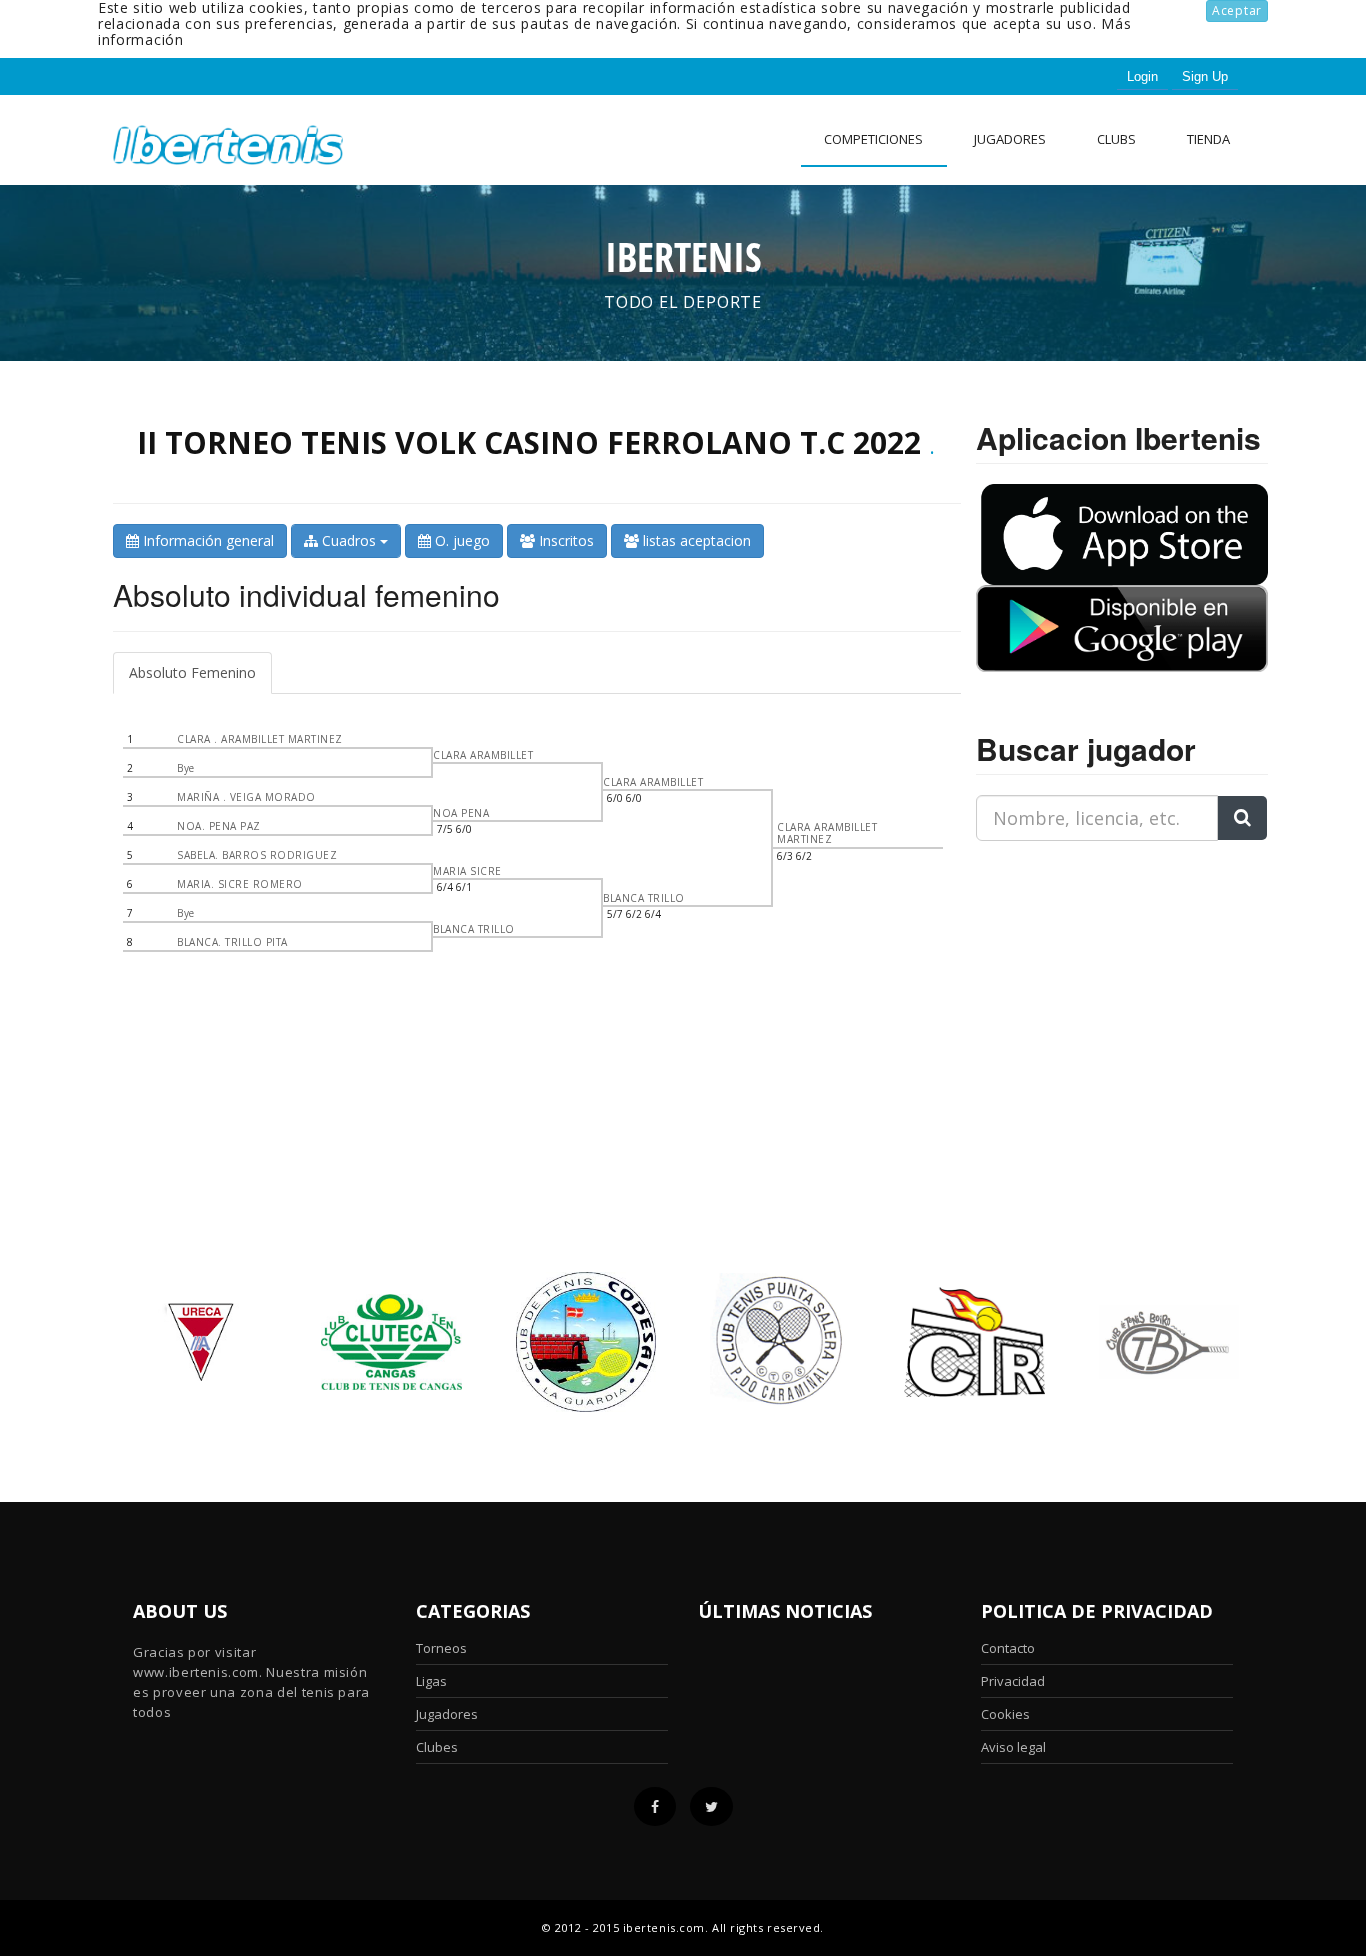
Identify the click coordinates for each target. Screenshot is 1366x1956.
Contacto (1008, 1648)
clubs (1116, 139)
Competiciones (873, 139)
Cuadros (349, 540)
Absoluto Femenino (192, 672)
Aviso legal (1013, 1747)
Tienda (1208, 139)
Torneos (441, 1648)
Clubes (437, 1747)
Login (1142, 76)
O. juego (460, 540)
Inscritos (564, 540)
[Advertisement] (1101, 982)
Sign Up (1205, 76)
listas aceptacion (695, 540)
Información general (206, 540)
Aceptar (1237, 10)
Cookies (1005, 1714)
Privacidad (1013, 1681)
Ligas (431, 1681)
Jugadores (1010, 139)
